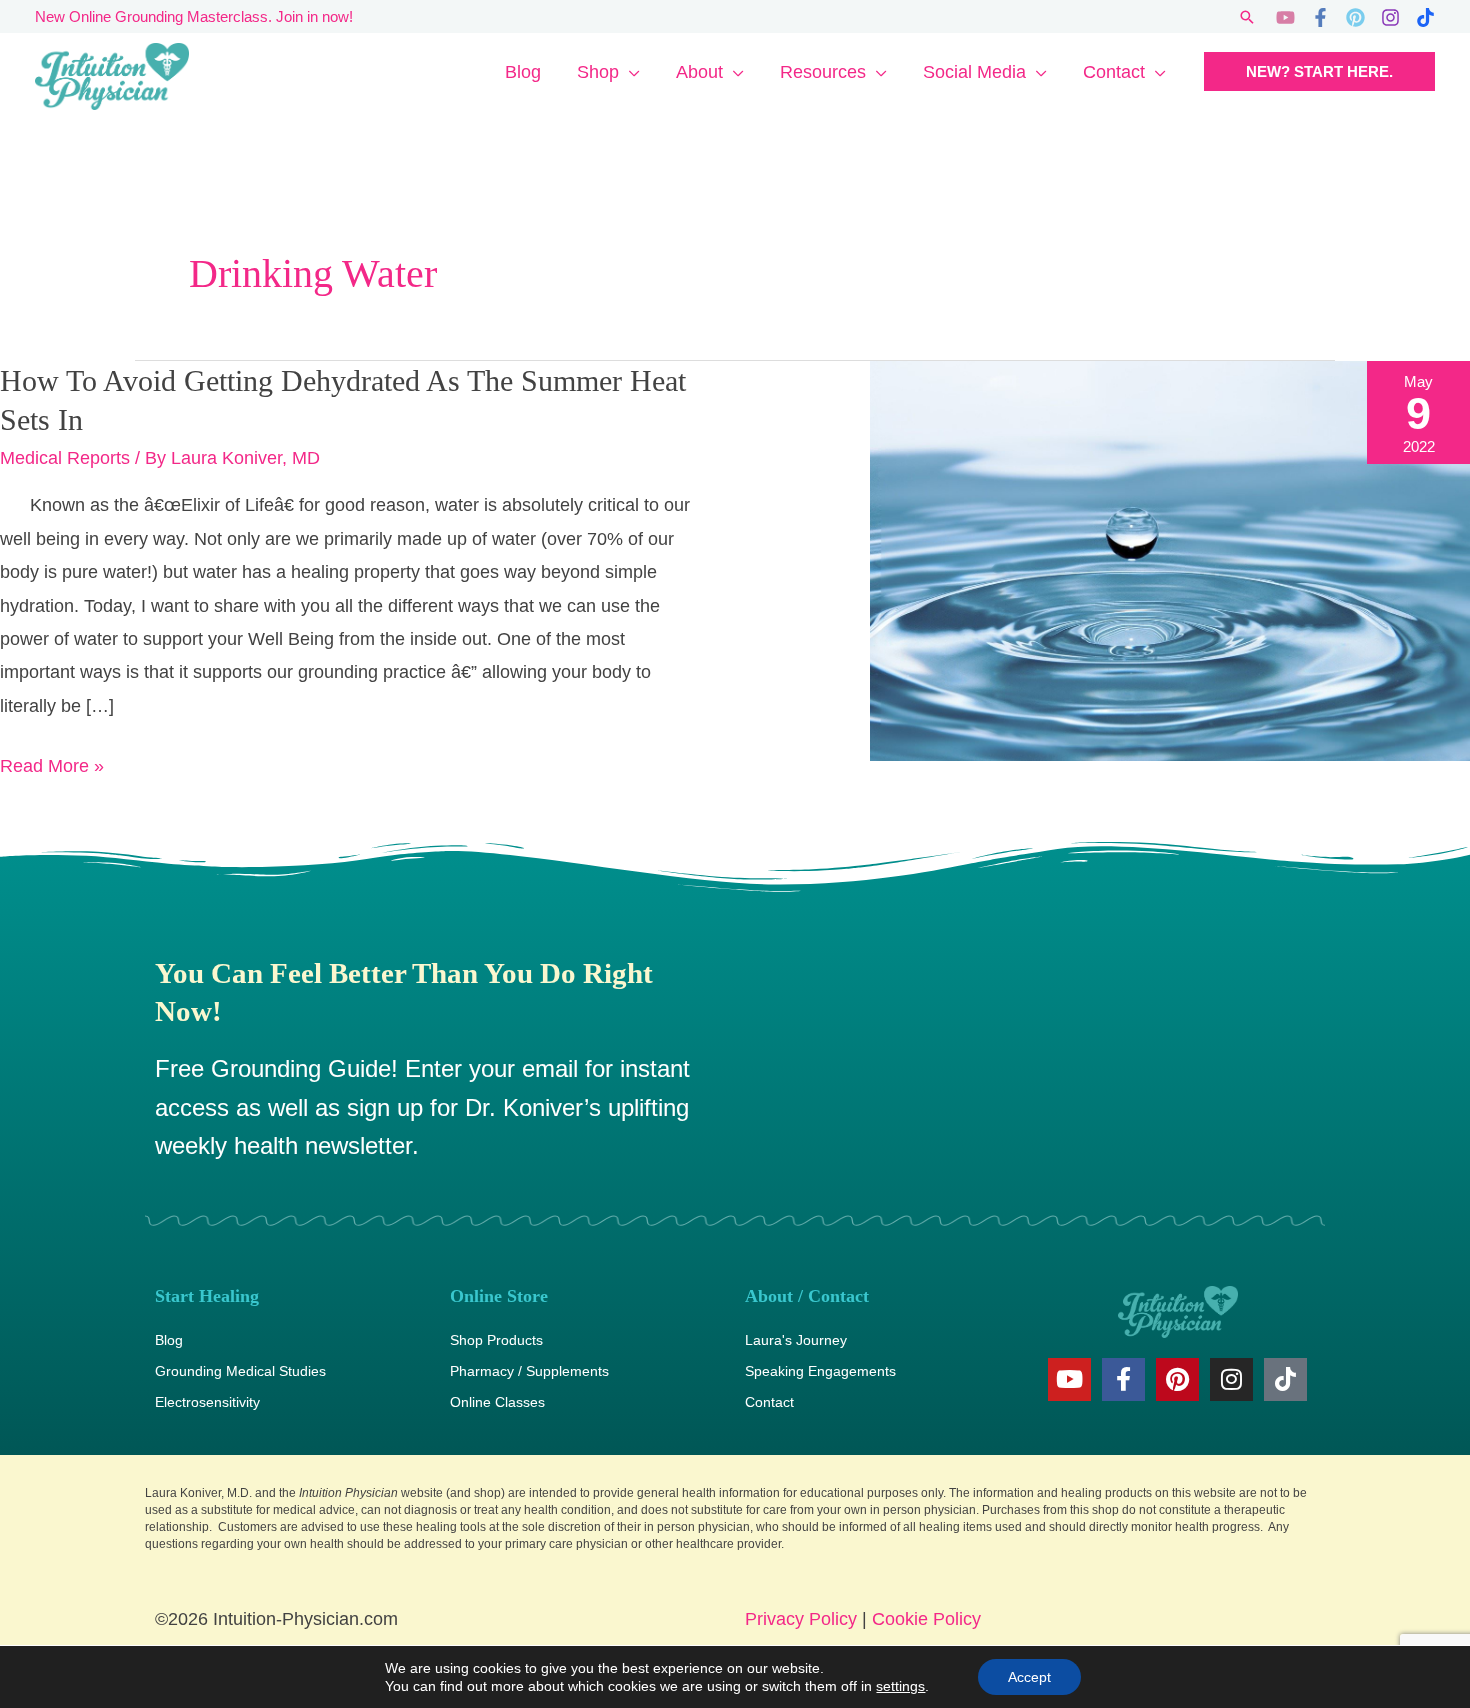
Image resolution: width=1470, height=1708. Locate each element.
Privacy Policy (801, 1619)
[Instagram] (1390, 17)
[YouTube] (1285, 17)
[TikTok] (1425, 17)
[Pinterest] (1355, 17)
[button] (1247, 17)
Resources (823, 72)
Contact (1114, 72)
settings (900, 1686)
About (699, 72)
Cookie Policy (926, 1619)
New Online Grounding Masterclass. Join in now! (194, 16)
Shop (598, 72)
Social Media (974, 72)
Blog (523, 72)
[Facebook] (1320, 17)
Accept (1029, 1677)
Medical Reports (65, 458)
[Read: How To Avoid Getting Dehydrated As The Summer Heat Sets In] (1170, 560)
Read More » (52, 763)
